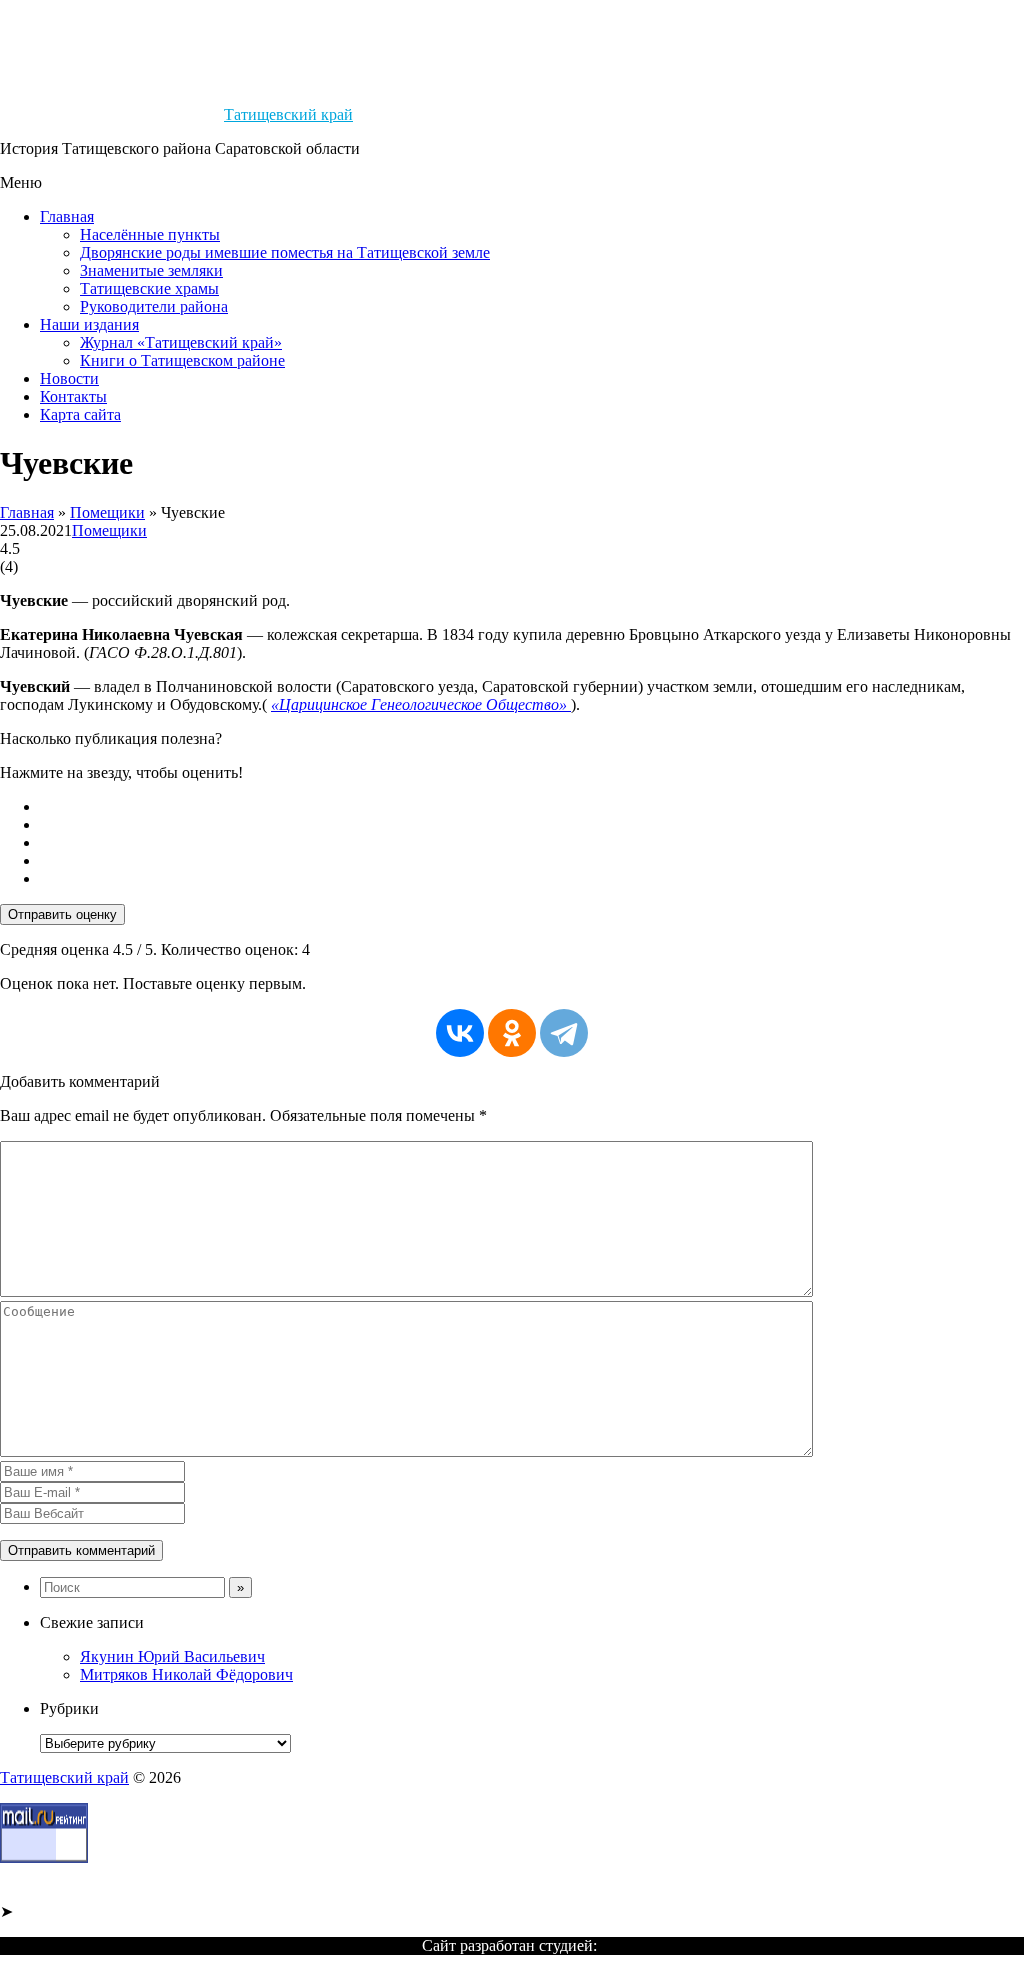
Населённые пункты (150, 234)
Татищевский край (288, 114)
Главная (67, 216)
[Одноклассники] (512, 1033)
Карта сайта (80, 414)
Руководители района (154, 306)
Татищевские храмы (149, 288)
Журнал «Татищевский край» (181, 342)
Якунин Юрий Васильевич (172, 1656)
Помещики (107, 512)
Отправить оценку (62, 914)
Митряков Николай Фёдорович (186, 1674)
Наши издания (89, 324)
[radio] (532, 807)
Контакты (73, 396)
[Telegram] (564, 1033)
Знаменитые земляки (151, 270)
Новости (69, 378)
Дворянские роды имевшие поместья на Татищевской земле (285, 252)
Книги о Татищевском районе (182, 360)
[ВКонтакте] (460, 1033)
